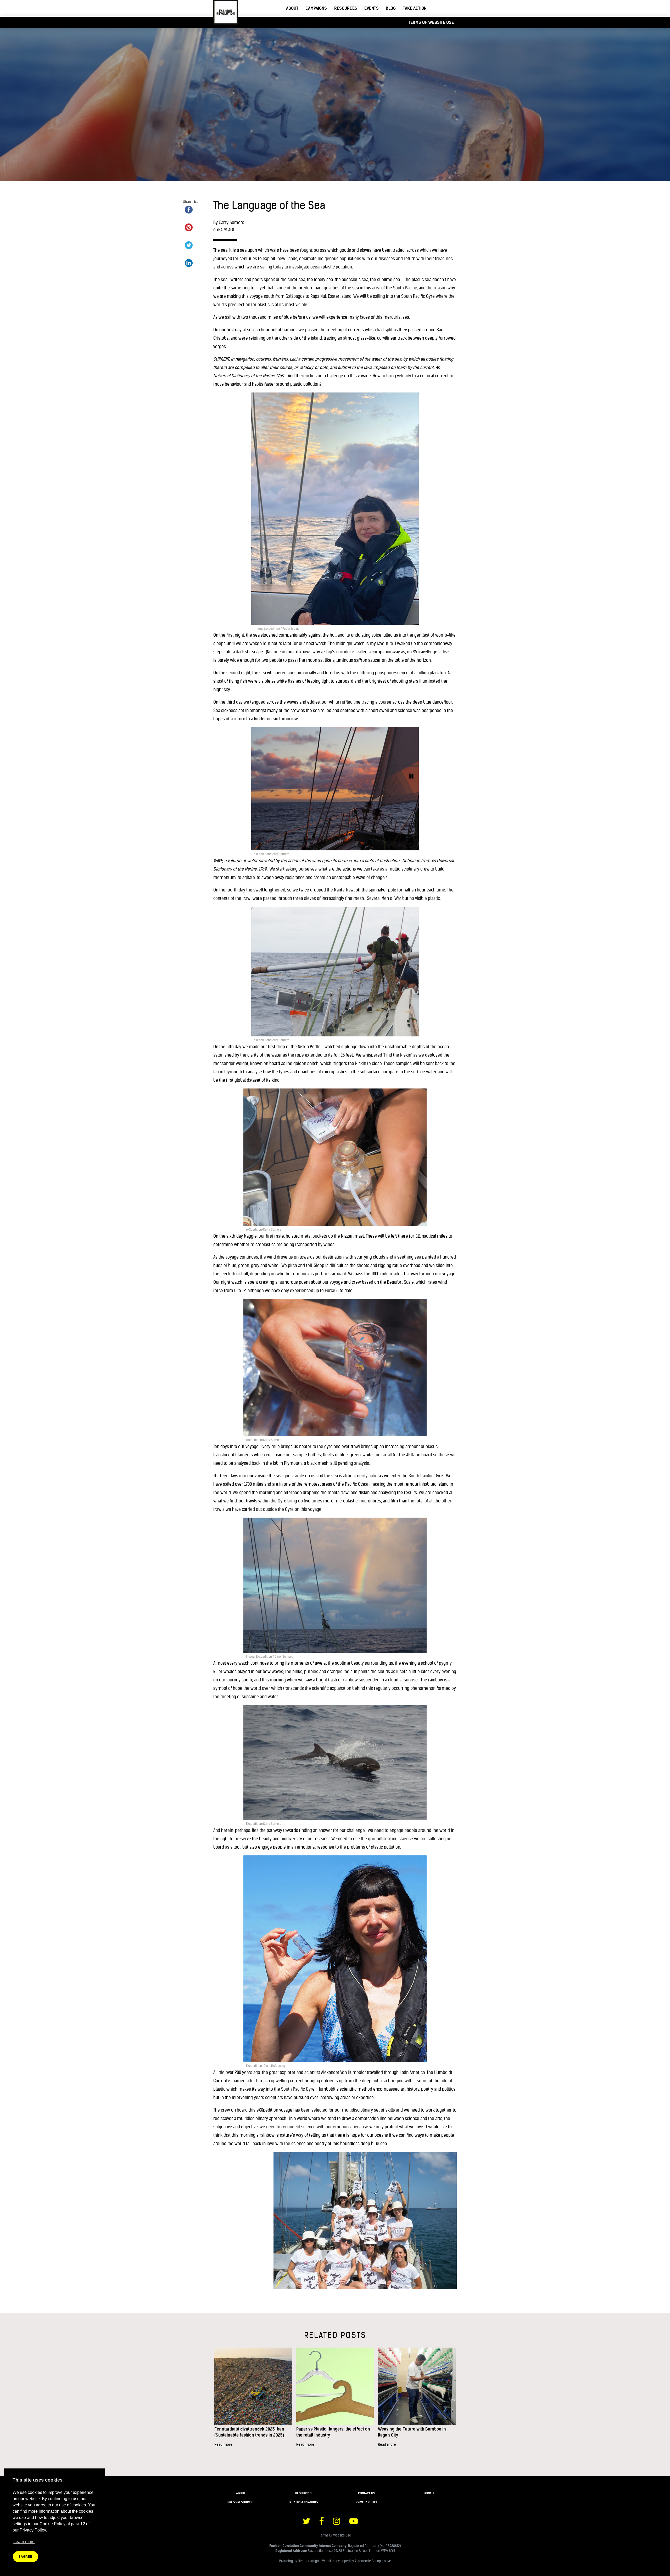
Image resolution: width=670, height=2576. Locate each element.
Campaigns (316, 8)
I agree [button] (26, 2557)
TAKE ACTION (415, 8)
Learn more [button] (24, 2542)
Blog (391, 8)
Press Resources (241, 2502)
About (292, 8)
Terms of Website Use (431, 22)
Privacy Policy (367, 2502)
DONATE (429, 2493)
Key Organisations (304, 2502)
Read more (223, 2444)
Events (372, 8)
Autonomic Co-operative (373, 2561)
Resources (346, 8)
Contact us (367, 2493)
